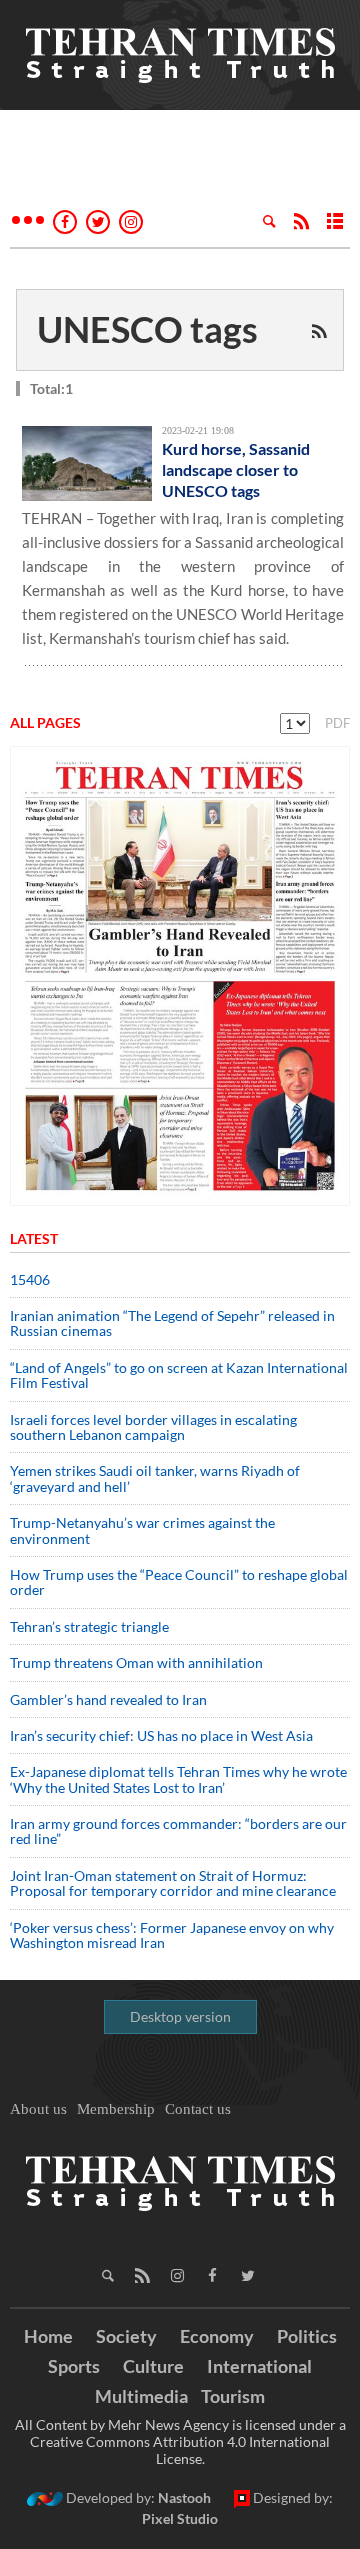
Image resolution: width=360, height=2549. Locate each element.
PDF (337, 723)
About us (38, 2109)
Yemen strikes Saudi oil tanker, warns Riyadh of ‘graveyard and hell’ (155, 1478)
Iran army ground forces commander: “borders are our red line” (178, 1831)
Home (48, 2336)
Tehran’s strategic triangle (89, 1626)
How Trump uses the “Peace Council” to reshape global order (179, 1582)
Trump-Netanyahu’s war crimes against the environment (142, 1530)
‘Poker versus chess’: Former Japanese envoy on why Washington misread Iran (172, 1935)
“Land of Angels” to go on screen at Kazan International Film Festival (179, 1375)
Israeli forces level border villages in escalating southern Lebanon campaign (153, 1427)
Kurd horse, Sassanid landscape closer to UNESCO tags (236, 469)
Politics (307, 2336)
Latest (34, 1238)
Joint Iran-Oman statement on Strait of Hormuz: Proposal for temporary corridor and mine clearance (173, 1883)
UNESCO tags (147, 329)
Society (126, 2336)
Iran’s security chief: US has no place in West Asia (161, 1735)
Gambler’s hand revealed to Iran (108, 1699)
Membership (116, 2109)
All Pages (45, 722)
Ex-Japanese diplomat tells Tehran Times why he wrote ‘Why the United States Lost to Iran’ (178, 1779)
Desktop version (180, 2016)
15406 (30, 1279)
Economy (217, 2336)
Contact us (198, 2109)
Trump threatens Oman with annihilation (136, 1662)
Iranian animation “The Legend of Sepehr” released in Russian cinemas (172, 1323)
